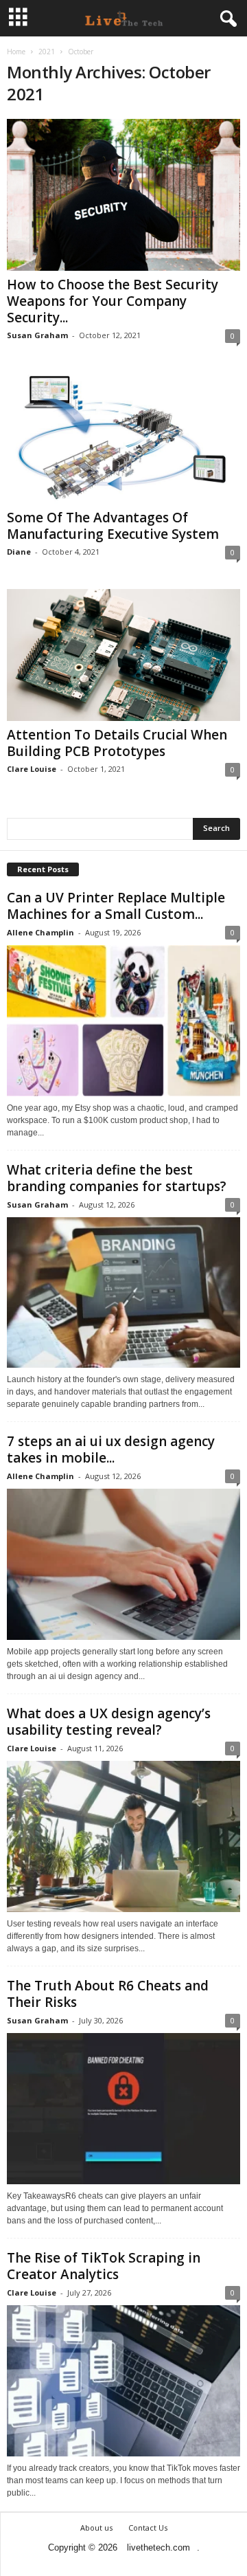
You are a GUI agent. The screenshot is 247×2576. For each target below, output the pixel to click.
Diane (19, 552)
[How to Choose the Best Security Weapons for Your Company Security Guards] (123, 195)
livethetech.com (158, 2547)
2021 (47, 52)
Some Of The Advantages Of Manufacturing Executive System (113, 526)
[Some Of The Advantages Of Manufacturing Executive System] (123, 438)
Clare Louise (32, 769)
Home (16, 52)
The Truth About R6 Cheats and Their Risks (108, 1994)
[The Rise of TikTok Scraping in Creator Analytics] (123, 2381)
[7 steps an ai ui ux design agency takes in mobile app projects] (123, 1564)
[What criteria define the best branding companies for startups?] (123, 1293)
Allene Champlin (40, 932)
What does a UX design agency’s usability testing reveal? (109, 1722)
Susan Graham (37, 335)
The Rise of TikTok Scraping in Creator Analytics (104, 2266)
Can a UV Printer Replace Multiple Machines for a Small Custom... (116, 906)
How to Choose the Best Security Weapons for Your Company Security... (113, 301)
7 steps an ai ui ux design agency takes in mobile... (111, 1450)
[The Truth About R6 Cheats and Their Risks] (123, 2109)
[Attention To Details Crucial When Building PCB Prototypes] (123, 655)
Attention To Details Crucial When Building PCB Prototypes (117, 743)
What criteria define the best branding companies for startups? (117, 1178)
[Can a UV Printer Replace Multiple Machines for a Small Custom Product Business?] (123, 1021)
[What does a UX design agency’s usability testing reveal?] (123, 1836)
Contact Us (148, 2528)
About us (96, 2528)
